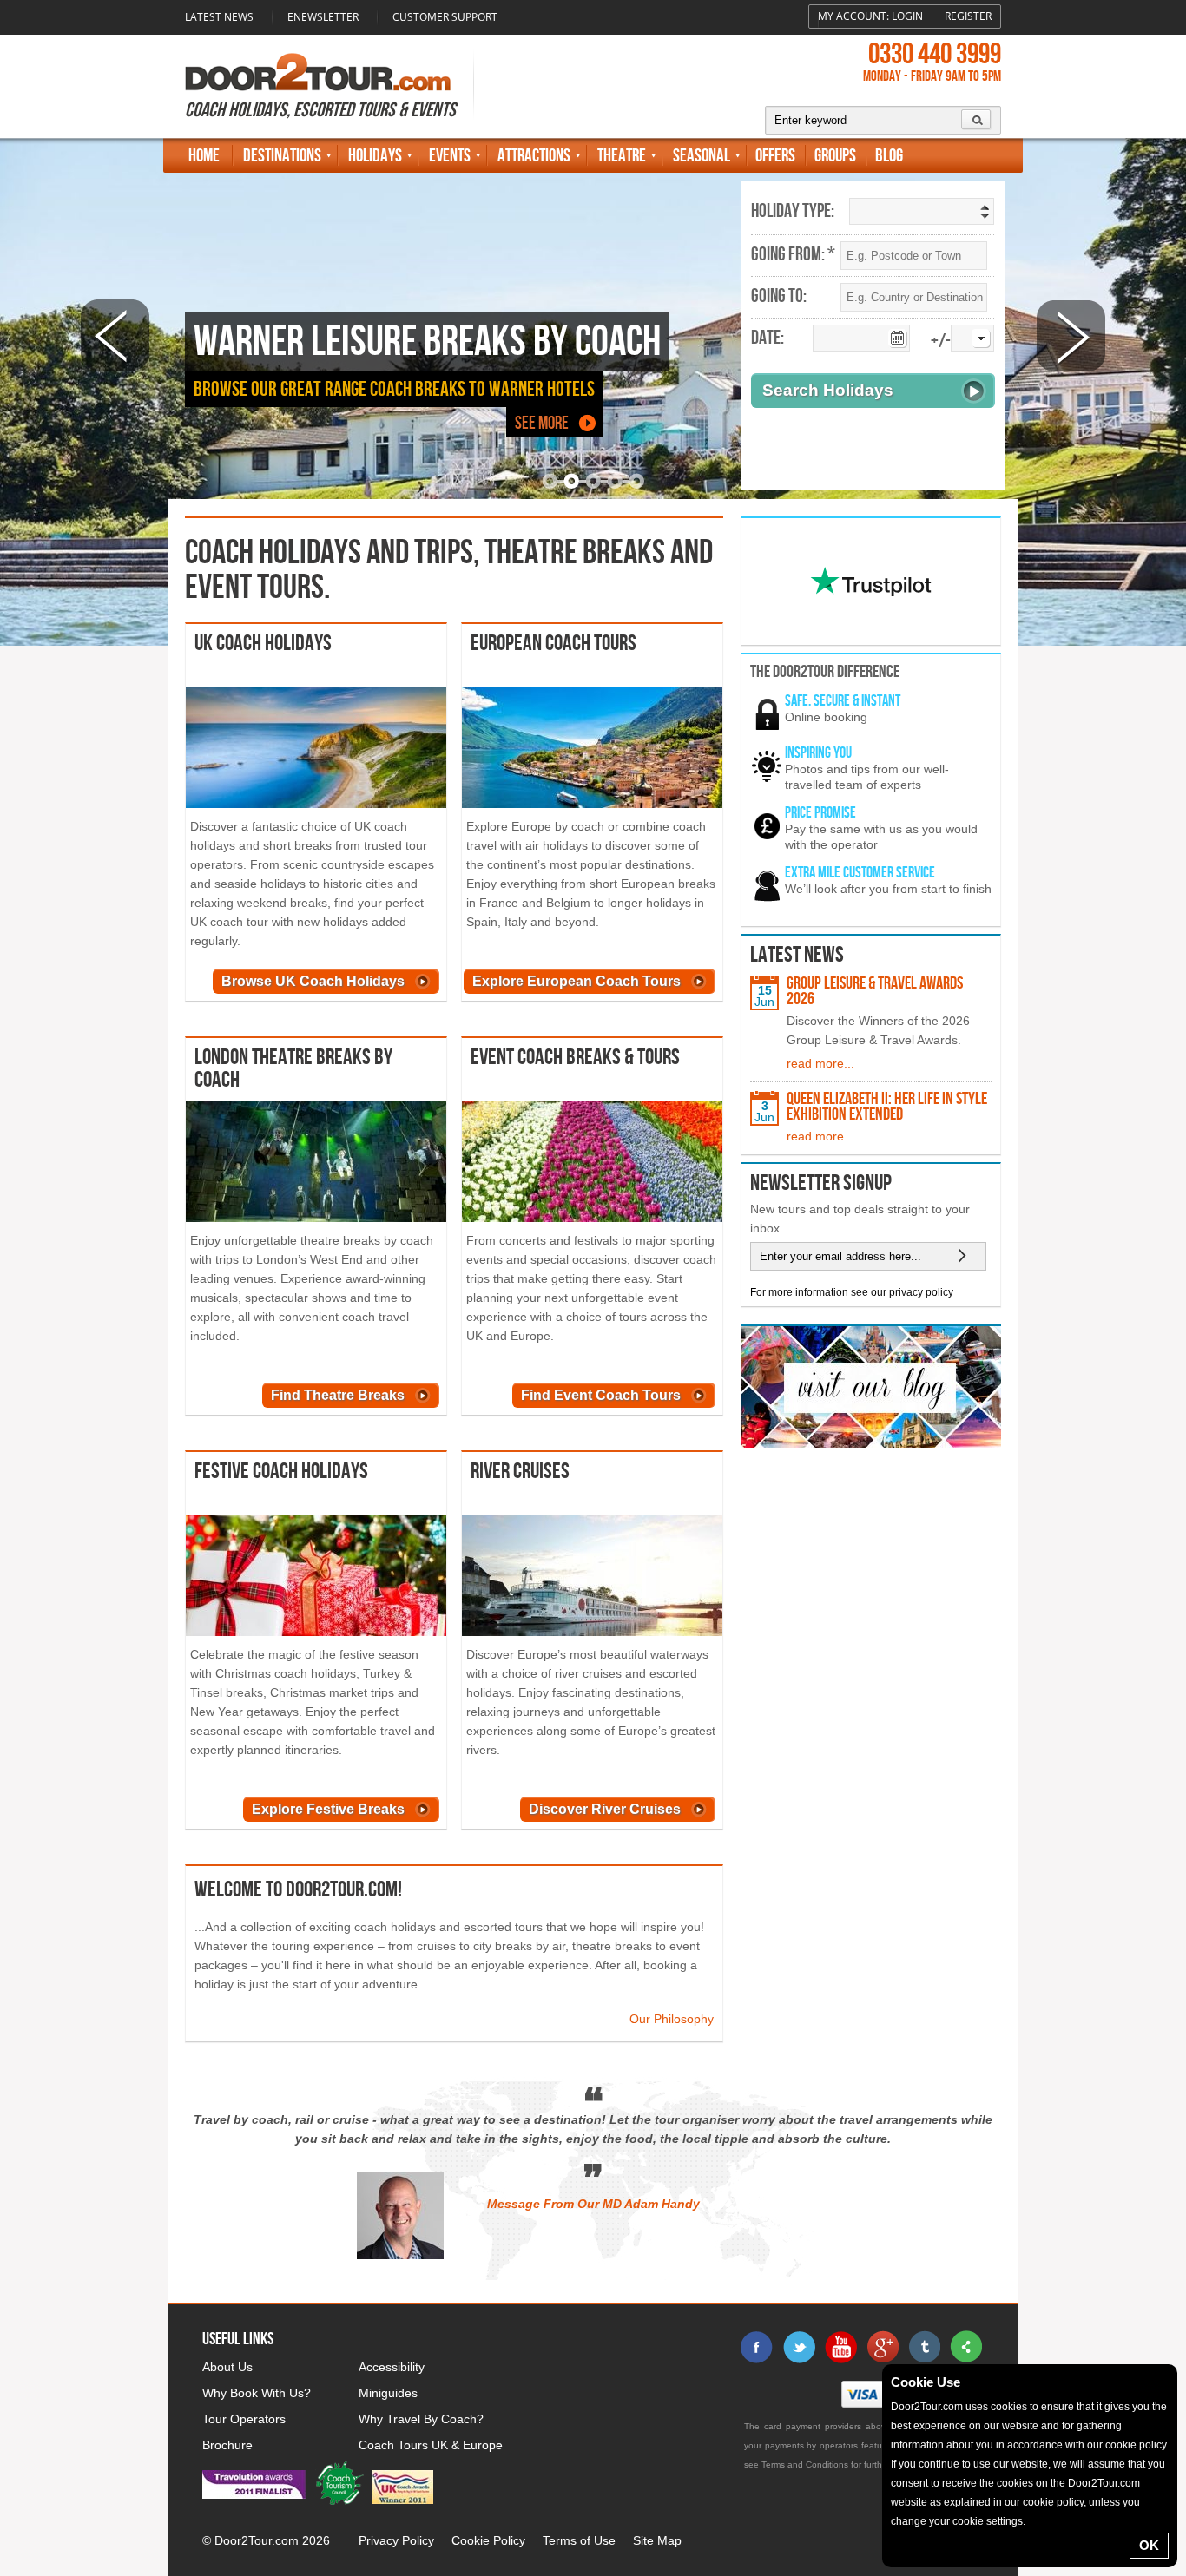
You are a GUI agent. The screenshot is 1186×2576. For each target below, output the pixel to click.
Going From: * (793, 255)
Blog (889, 156)
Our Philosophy (672, 2019)
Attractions (534, 156)
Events (450, 156)
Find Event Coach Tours (601, 1395)
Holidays (375, 156)
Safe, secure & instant (843, 701)
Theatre (622, 156)
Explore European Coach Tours (577, 981)
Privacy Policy (396, 2540)
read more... (820, 1063)
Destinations (282, 156)
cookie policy (1136, 2445)
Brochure (227, 2445)
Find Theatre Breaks (338, 1395)
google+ (882, 2347)
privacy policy (921, 1292)
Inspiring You (818, 753)
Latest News (219, 17)
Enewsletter (323, 17)
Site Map (657, 2540)
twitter (799, 2347)
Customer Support (445, 17)
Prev (115, 335)
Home (204, 156)
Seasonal (702, 156)
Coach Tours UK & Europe (431, 2445)
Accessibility (392, 2367)
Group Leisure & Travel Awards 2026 (875, 991)
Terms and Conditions (805, 2464)
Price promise (820, 813)
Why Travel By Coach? (421, 2419)
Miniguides (388, 2393)
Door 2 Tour (318, 72)
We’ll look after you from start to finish (888, 889)
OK (1149, 2545)
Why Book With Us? (257, 2393)
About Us (227, 2367)
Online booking (826, 717)
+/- (941, 342)
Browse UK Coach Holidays (313, 981)
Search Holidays (828, 390)
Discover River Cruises (605, 1809)
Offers (775, 156)
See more (542, 423)
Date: (768, 338)
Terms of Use (579, 2540)
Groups (835, 156)
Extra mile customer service (860, 873)
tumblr (924, 2347)
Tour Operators (244, 2419)
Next (1071, 335)
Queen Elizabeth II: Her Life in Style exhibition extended (887, 1107)
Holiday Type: (793, 212)
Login (907, 16)
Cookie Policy (488, 2540)
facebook (757, 2347)
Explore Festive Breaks (328, 1809)
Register (968, 16)
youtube (840, 2347)
